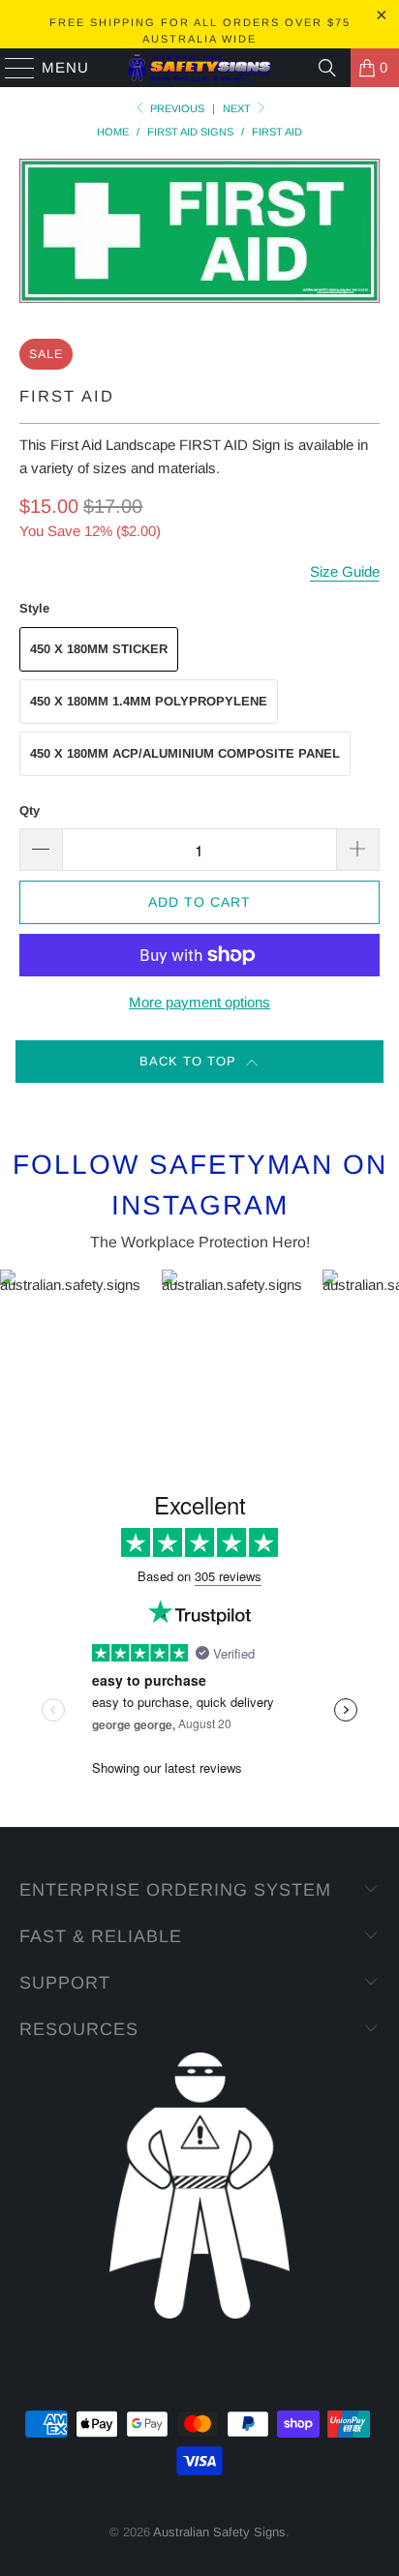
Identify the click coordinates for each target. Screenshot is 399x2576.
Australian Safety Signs (219, 2532)
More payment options (199, 1002)
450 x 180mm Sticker (99, 649)
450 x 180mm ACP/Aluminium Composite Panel (185, 753)
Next (238, 108)
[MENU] (11, 68)
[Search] (327, 68)
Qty (30, 810)
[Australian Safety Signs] (199, 68)
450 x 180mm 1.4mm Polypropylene (149, 701)
